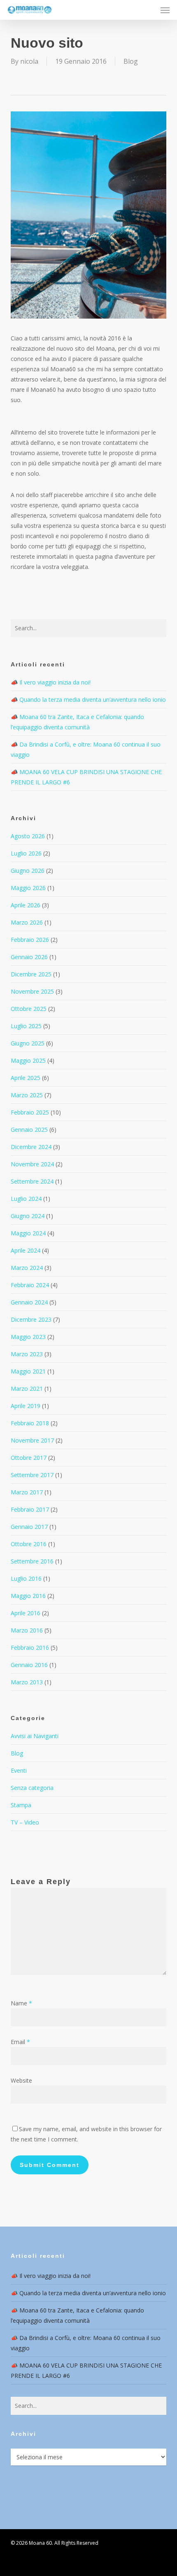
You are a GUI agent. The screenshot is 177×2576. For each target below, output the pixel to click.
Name (21, 2003)
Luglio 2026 (26, 853)
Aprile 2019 (26, 1406)
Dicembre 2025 (31, 974)
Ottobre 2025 (29, 1009)
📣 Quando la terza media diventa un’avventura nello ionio (88, 699)
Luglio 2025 (26, 1026)
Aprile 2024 (26, 1250)
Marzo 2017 (27, 1492)
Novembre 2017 (32, 1440)
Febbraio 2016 (30, 1648)
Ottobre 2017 (29, 1458)
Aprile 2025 (26, 1078)
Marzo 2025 (27, 1095)
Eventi (19, 1770)
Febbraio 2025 (30, 1112)
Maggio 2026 (28, 888)
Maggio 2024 (28, 1233)
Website (21, 2080)
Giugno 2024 (28, 1216)
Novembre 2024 (32, 1164)
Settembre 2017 (32, 1475)
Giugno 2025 (28, 1043)
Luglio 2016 (26, 1578)
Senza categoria (32, 1788)
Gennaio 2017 (29, 1527)
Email (20, 2042)
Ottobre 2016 (29, 1544)
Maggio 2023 (28, 1337)
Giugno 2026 (28, 871)
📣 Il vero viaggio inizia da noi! (51, 682)
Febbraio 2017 (30, 1509)
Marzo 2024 (27, 1268)
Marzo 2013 (27, 1682)
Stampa (21, 1805)
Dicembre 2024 (31, 1147)
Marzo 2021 (27, 1389)
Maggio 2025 (28, 1060)
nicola (29, 61)
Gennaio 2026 (29, 957)
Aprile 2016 (26, 1613)
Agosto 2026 (28, 836)
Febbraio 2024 (30, 1285)
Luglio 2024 (26, 1199)
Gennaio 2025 (29, 1130)
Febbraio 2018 (30, 1423)
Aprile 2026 (26, 905)
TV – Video (25, 1822)
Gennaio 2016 (29, 1665)
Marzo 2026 (27, 922)
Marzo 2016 (27, 1630)
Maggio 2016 (28, 1596)
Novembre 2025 (32, 991)
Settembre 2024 (32, 1181)
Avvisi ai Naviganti (35, 1736)
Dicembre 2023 (31, 1319)
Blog (131, 61)
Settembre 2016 (32, 1561)
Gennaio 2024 (29, 1302)
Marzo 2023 (27, 1354)
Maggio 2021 (28, 1371)
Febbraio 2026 (30, 940)
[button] (165, 10)
